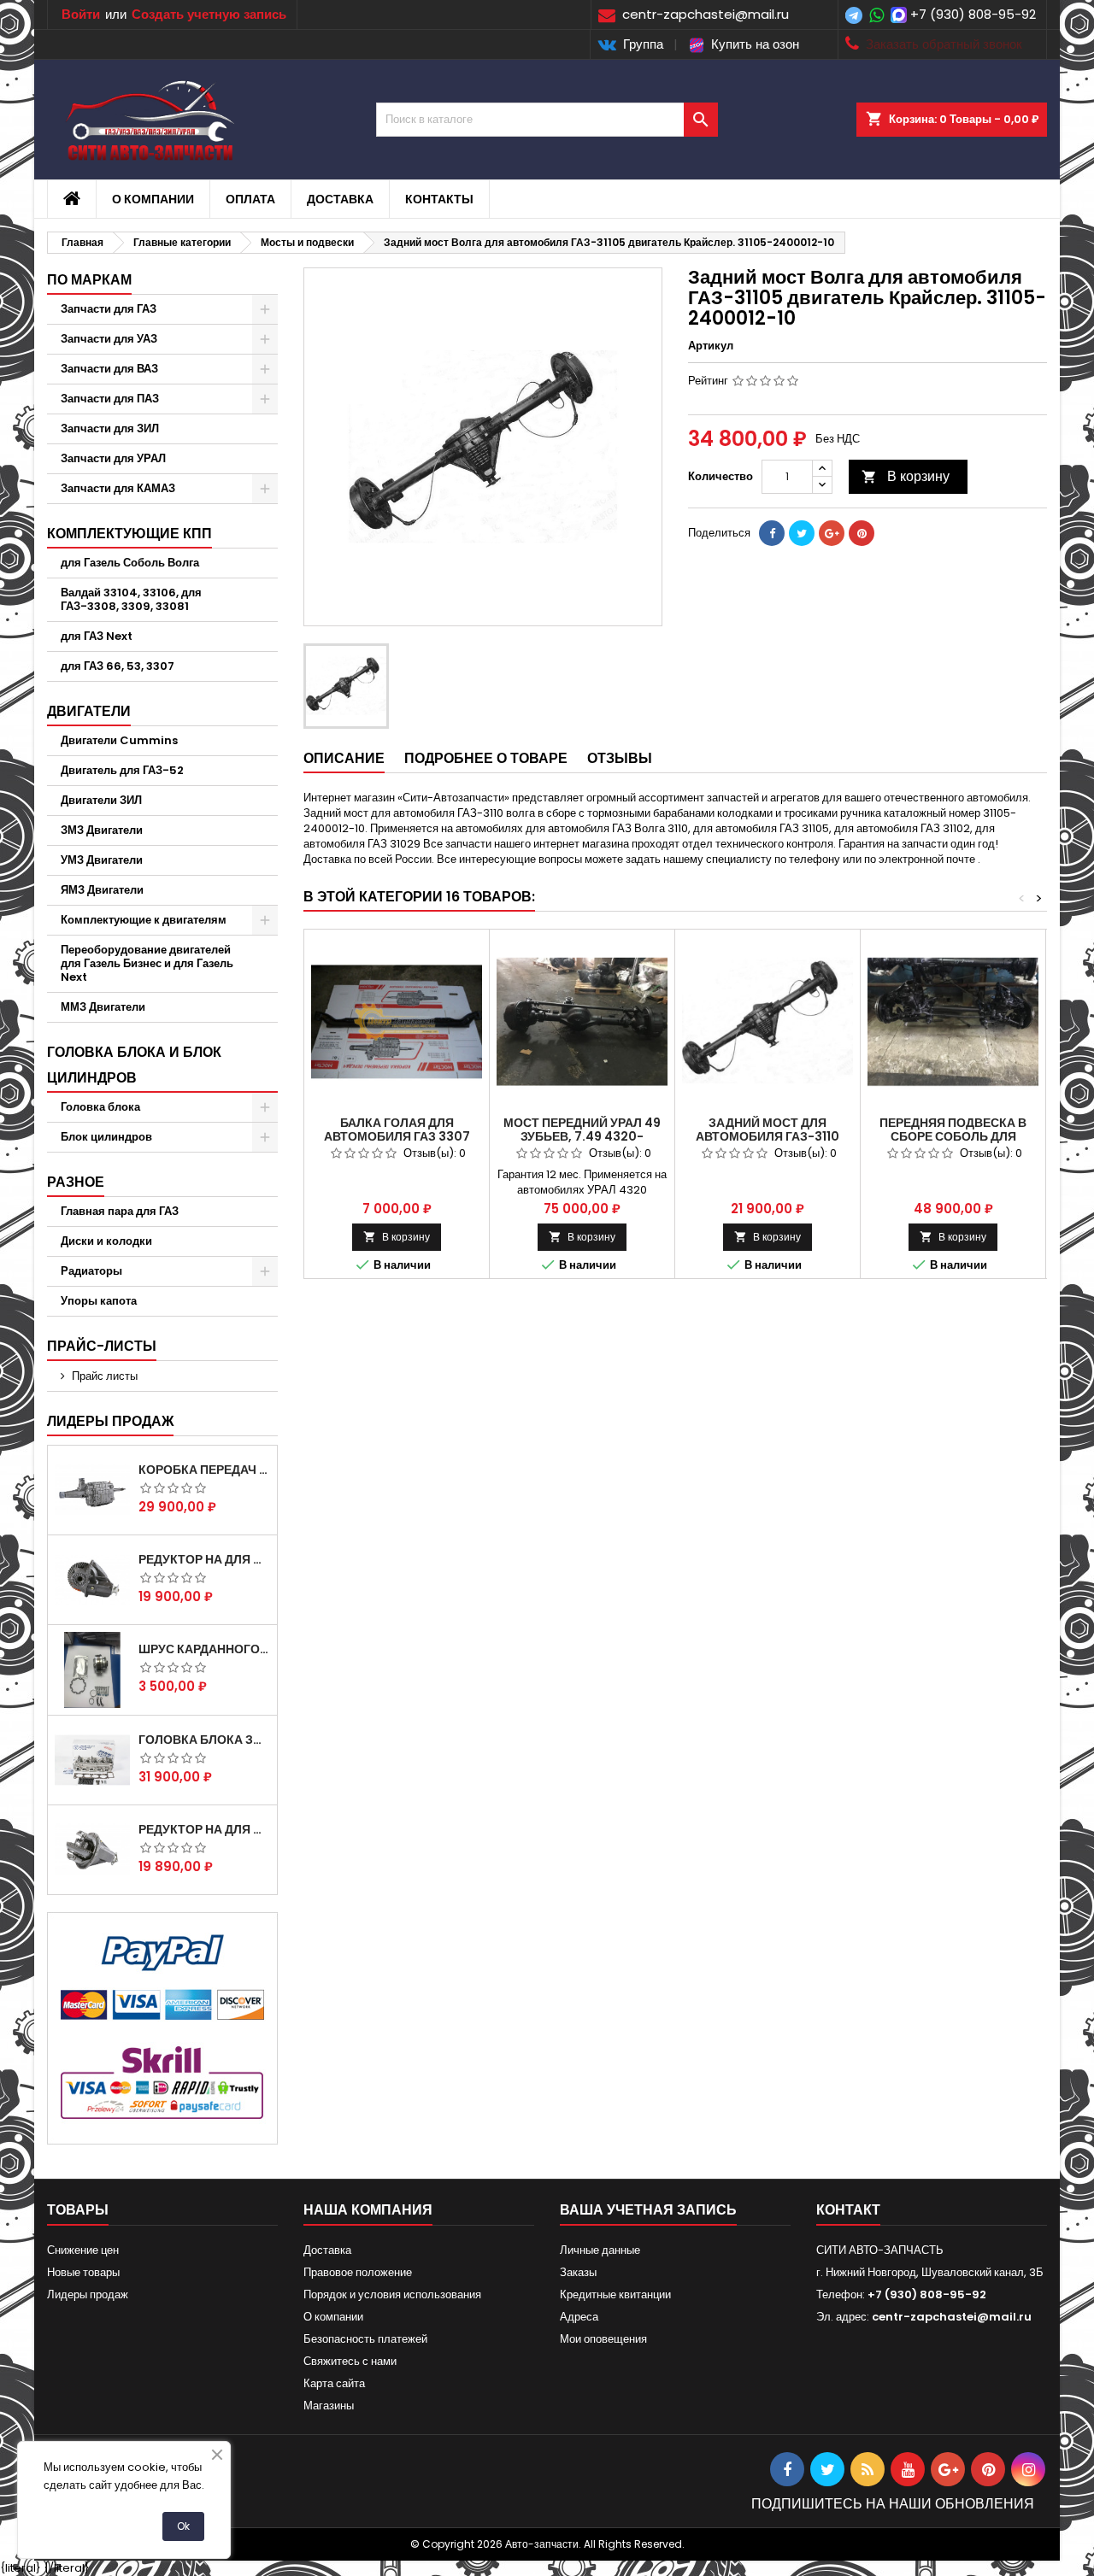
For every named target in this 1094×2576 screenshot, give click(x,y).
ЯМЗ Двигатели (102, 890)
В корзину (906, 476)
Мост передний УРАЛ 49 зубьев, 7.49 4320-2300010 (582, 1136)
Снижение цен (83, 2250)
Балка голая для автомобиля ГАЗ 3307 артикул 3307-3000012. (397, 1136)
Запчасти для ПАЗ (110, 399)
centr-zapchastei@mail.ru (952, 2317)
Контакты (439, 199)
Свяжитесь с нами (350, 2361)
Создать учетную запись (209, 14)
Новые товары (83, 2272)
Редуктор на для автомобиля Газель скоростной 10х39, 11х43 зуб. (204, 1829)
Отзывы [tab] (620, 758)
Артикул (711, 346)
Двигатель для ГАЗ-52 (122, 770)
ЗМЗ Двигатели (102, 830)
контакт (848, 2210)
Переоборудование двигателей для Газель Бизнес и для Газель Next (147, 963)
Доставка (340, 199)
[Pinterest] (862, 533)
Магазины (329, 2406)
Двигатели (89, 711)
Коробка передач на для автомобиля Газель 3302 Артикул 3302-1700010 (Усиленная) (204, 1470)
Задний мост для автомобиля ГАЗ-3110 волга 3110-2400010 (768, 1136)
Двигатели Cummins (119, 740)
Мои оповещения (603, 2339)
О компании (153, 199)
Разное (76, 1182)
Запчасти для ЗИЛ (110, 428)
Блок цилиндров (106, 1137)
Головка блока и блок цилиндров (134, 1065)
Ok (183, 2526)
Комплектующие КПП (129, 534)
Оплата (250, 199)
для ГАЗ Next (97, 636)
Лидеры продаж (110, 1421)
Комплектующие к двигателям (144, 920)
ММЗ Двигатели (103, 1007)
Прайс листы (105, 1376)
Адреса (579, 2317)
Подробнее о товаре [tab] (486, 758)
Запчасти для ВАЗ (109, 369)
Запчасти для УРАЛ (113, 458)
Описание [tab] (344, 758)
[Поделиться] (772, 533)
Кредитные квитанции (615, 2294)
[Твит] (802, 533)
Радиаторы (91, 1271)
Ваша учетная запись (648, 2210)
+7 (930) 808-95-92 (973, 14)
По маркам (89, 280)
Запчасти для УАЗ (109, 339)
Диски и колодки (106, 1241)
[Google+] (832, 533)
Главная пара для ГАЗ (120, 1211)
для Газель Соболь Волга (130, 563)
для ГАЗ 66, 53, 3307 (118, 666)
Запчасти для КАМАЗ (118, 488)
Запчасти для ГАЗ (109, 309)
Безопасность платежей (365, 2339)
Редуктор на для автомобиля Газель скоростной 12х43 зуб (204, 1559)
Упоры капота (99, 1301)
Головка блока (100, 1107)
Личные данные (600, 2250)
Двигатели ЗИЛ (101, 800)
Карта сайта (334, 2383)
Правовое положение (358, 2272)
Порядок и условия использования (392, 2294)
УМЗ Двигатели (102, 860)
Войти (81, 14)
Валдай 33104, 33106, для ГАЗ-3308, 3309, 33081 (131, 599)
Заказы (578, 2272)
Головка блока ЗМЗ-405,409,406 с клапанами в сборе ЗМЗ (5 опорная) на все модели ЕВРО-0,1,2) (204, 1740)
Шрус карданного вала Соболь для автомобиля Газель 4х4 (204, 1649)
